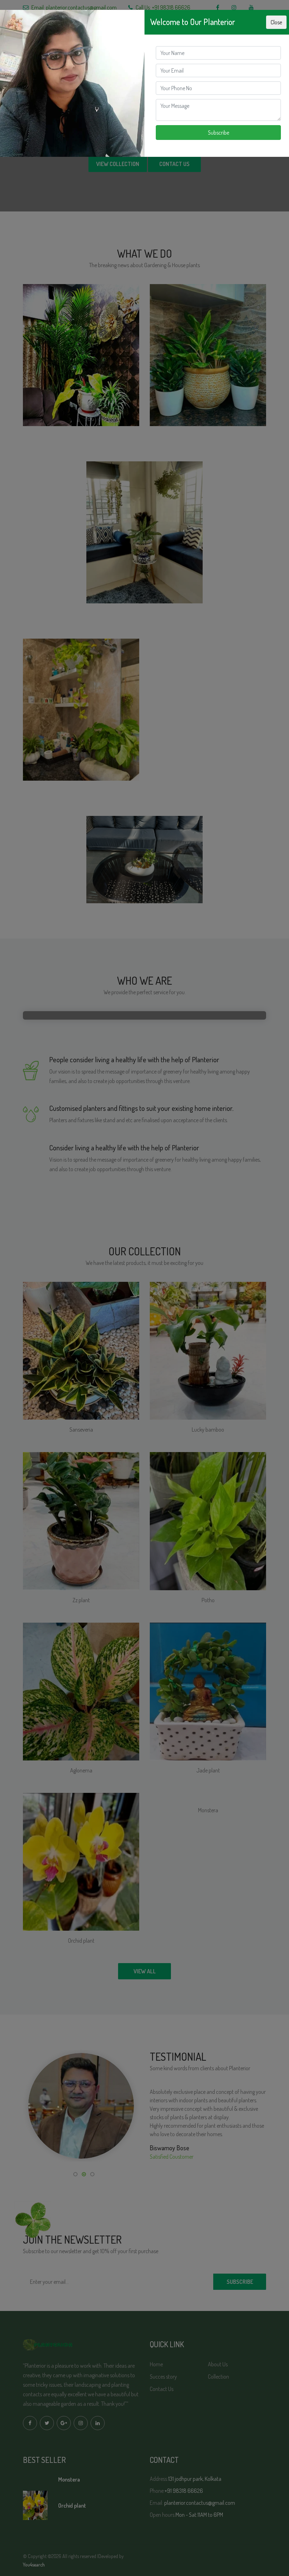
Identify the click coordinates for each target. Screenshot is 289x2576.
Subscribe (219, 133)
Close (276, 22)
